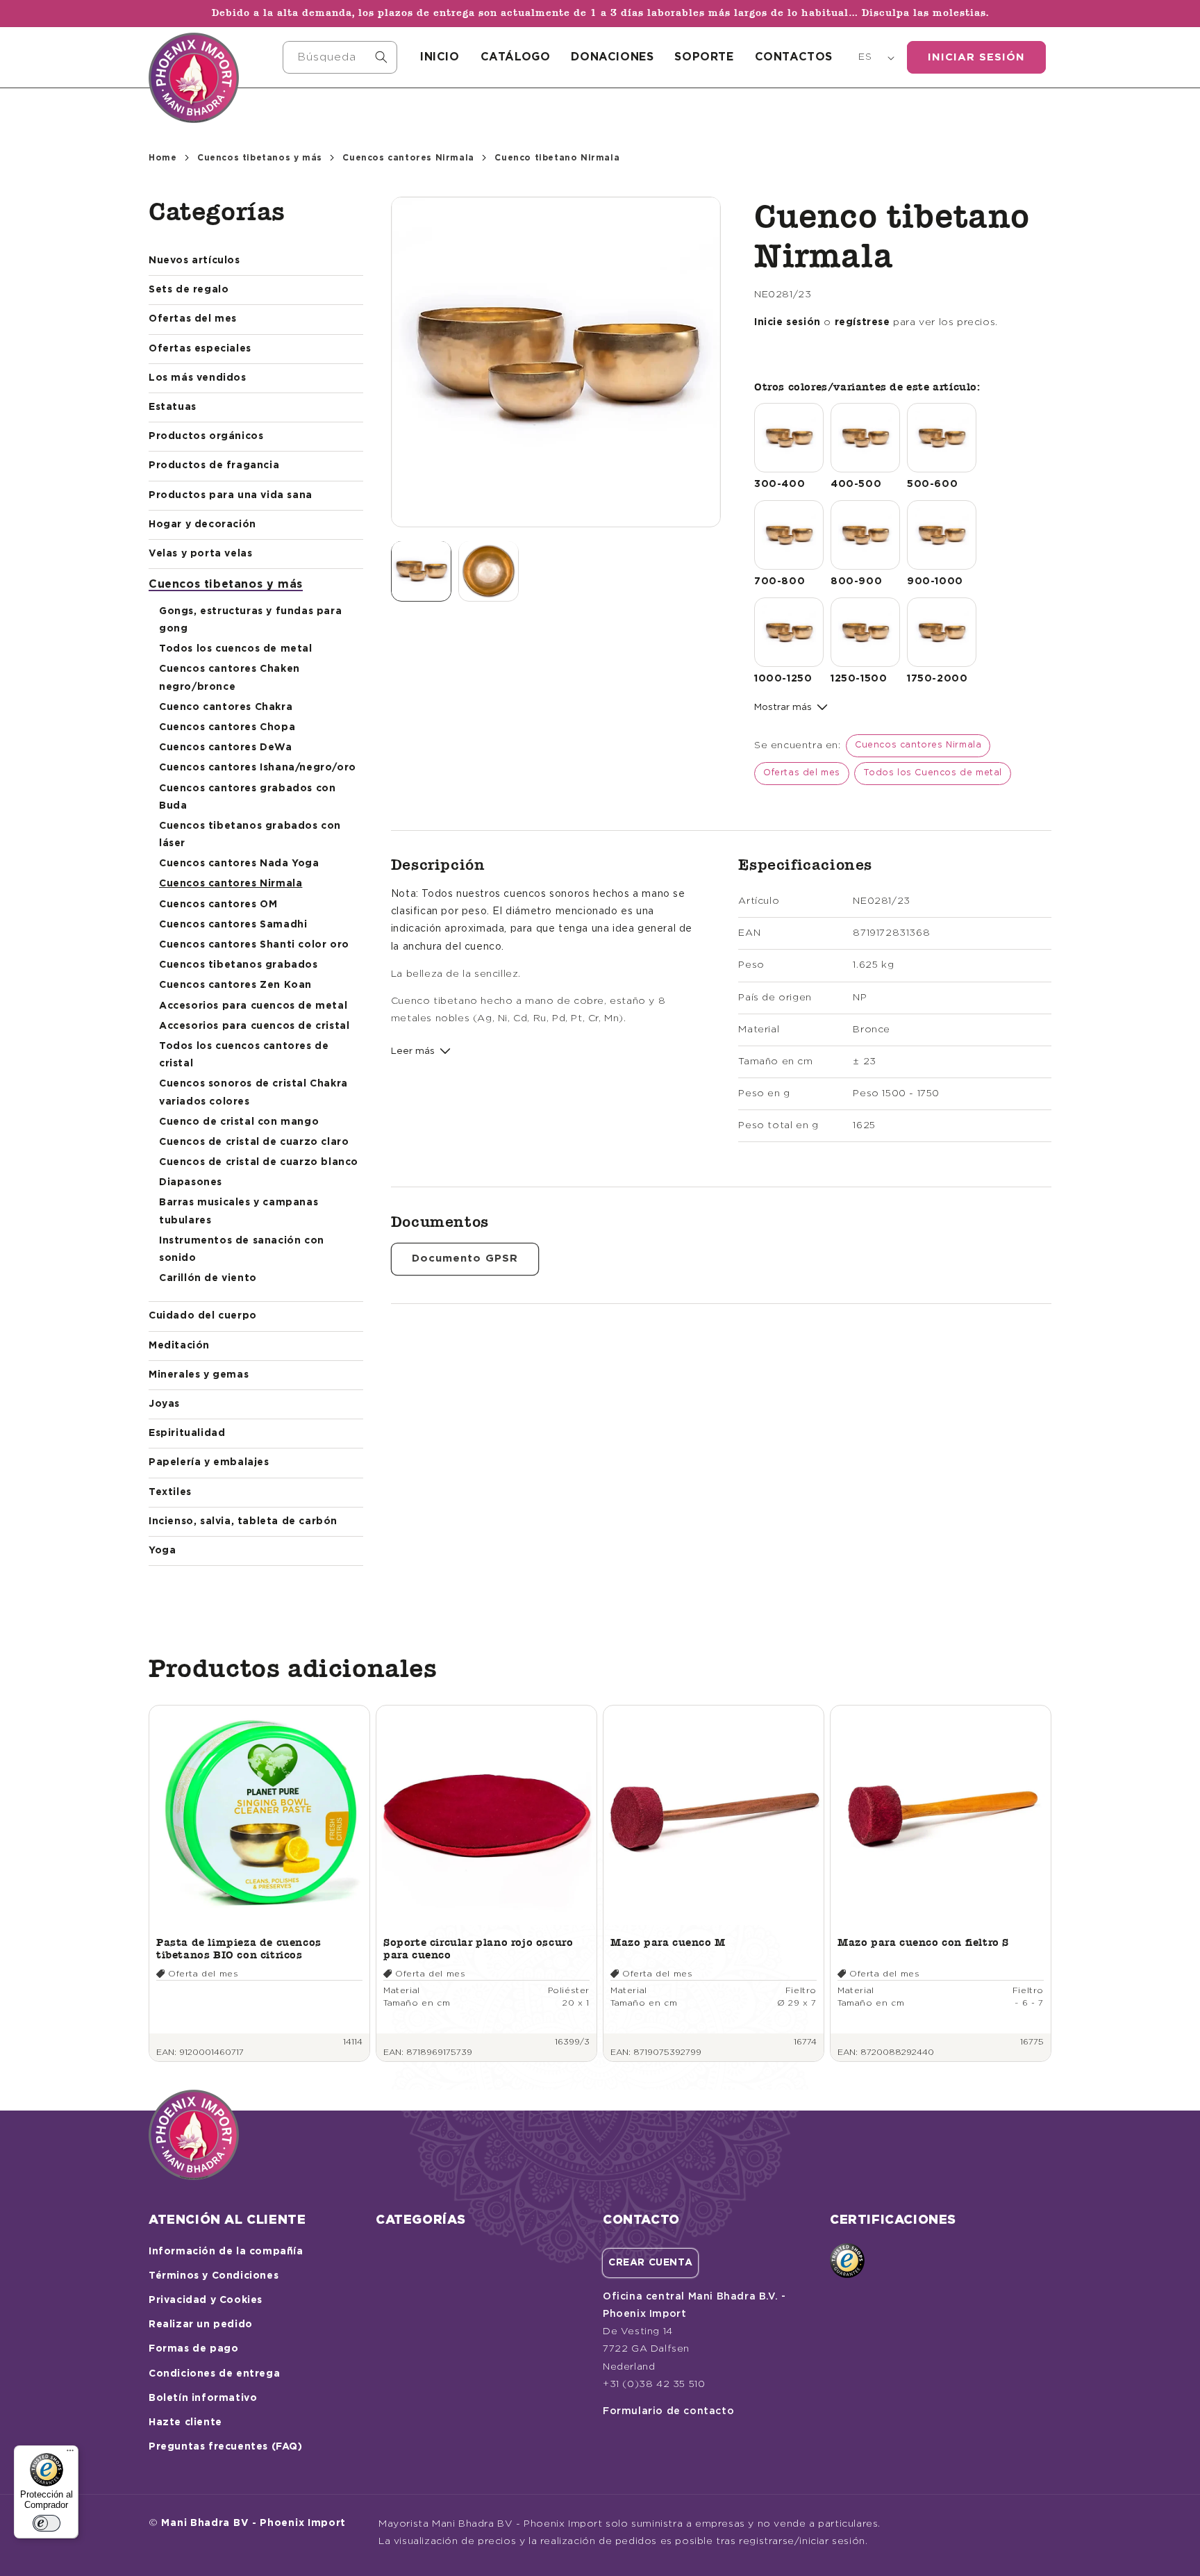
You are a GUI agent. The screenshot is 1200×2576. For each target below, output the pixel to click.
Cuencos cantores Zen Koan (235, 985)
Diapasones (191, 1182)
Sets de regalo (189, 290)
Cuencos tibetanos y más (260, 158)
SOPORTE (704, 57)
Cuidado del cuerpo (203, 1316)
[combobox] (340, 57)
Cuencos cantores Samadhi (233, 925)
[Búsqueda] (381, 57)
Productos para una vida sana (231, 495)
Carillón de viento (208, 1278)
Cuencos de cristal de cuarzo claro (254, 1142)
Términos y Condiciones (214, 2276)
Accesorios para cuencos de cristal (254, 1026)
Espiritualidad (187, 1433)
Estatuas (173, 407)
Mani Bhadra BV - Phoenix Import (253, 2523)
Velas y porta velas (200, 554)
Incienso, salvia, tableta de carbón (243, 1521)
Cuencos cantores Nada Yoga (239, 864)
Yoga (162, 1551)
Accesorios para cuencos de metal (253, 1006)
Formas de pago (193, 2349)
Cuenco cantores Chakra (226, 707)
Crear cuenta (650, 2263)
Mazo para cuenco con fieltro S (923, 1942)
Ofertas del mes (193, 319)
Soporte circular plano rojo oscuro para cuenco (478, 1948)
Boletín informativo (203, 2398)
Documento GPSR (465, 1258)
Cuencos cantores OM (218, 905)
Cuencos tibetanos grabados (239, 965)
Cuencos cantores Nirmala (408, 158)
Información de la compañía (226, 2252)
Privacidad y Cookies (206, 2300)
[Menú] (70, 2454)
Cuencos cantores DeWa (226, 748)
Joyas (164, 1404)
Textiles (170, 1492)
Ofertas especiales (200, 349)
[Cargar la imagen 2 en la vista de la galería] (489, 571)
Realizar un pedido (201, 2325)
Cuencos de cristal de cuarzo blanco (259, 1162)
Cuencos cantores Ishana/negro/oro (258, 768)
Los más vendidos (198, 378)
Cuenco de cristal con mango (239, 1122)
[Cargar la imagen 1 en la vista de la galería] (421, 571)
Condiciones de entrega (214, 2374)
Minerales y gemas (199, 1375)
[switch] (47, 2523)
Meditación (179, 1346)
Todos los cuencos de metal (236, 649)
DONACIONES (612, 57)
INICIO (440, 57)
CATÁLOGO (516, 57)
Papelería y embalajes (209, 1462)
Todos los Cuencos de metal (933, 773)
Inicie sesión (787, 322)
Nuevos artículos (194, 261)
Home (162, 158)
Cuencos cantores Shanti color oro (254, 945)
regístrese (862, 322)
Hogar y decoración (202, 525)
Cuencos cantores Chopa (227, 727)
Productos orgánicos (206, 436)
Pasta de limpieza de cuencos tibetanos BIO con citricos (239, 1948)
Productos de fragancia (214, 465)
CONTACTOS (794, 57)
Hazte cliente (185, 2422)
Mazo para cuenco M (668, 1942)
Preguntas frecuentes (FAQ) (226, 2447)
